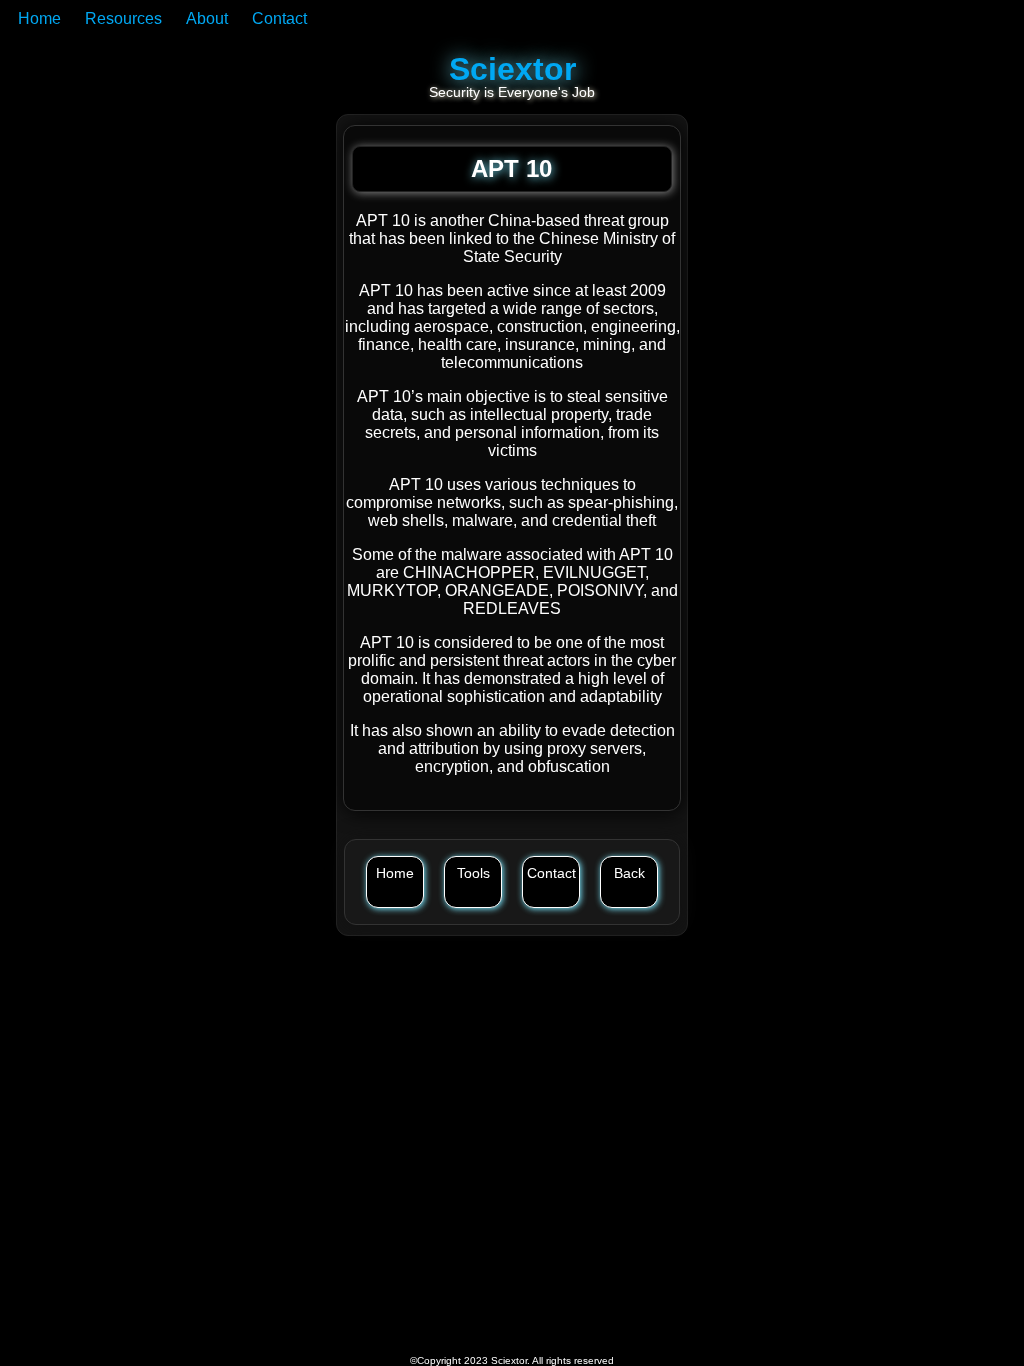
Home (39, 18)
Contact (279, 18)
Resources (123, 18)
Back (629, 873)
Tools (473, 873)
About (207, 18)
